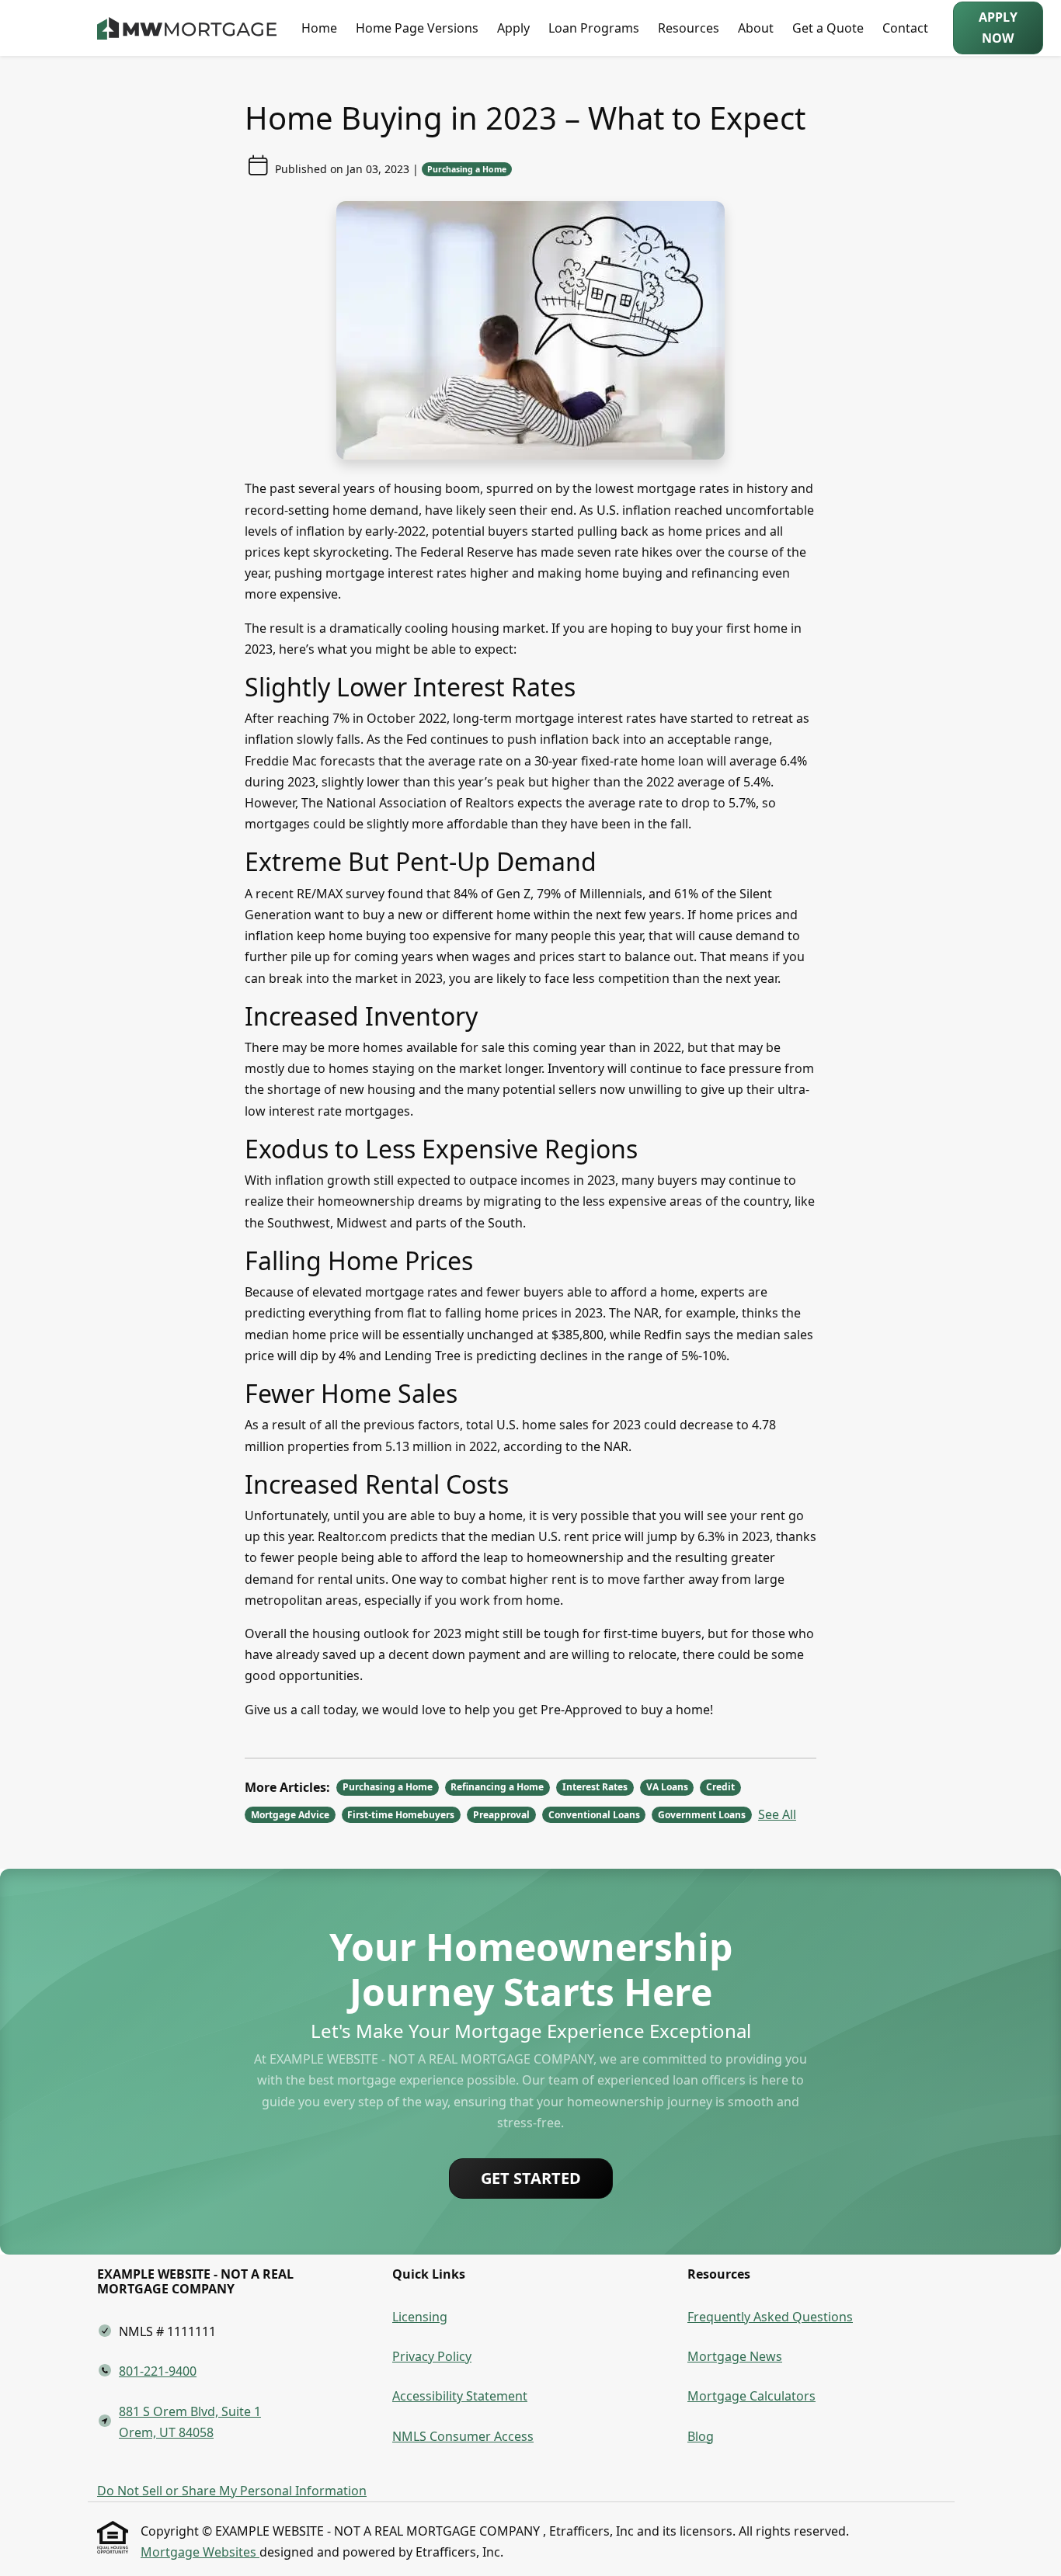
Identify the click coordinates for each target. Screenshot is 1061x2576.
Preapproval (501, 1815)
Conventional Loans (594, 1815)
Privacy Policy (432, 2356)
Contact (905, 28)
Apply (513, 28)
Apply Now (998, 28)
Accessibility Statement (460, 2396)
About (756, 28)
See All (777, 1814)
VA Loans (667, 1787)
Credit (720, 1787)
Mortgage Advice (290, 1815)
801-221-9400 (158, 2371)
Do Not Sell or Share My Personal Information (232, 2491)
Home (319, 28)
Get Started (531, 2178)
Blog (701, 2436)
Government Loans (702, 1815)
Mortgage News (735, 2356)
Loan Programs (594, 28)
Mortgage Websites (200, 2552)
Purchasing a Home (467, 169)
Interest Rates (595, 1787)
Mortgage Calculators (751, 2396)
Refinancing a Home (497, 1787)
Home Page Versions (417, 28)
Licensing (420, 2317)
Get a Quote (828, 28)
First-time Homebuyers (401, 1815)
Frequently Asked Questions (770, 2317)
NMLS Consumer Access (463, 2436)
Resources (689, 28)
